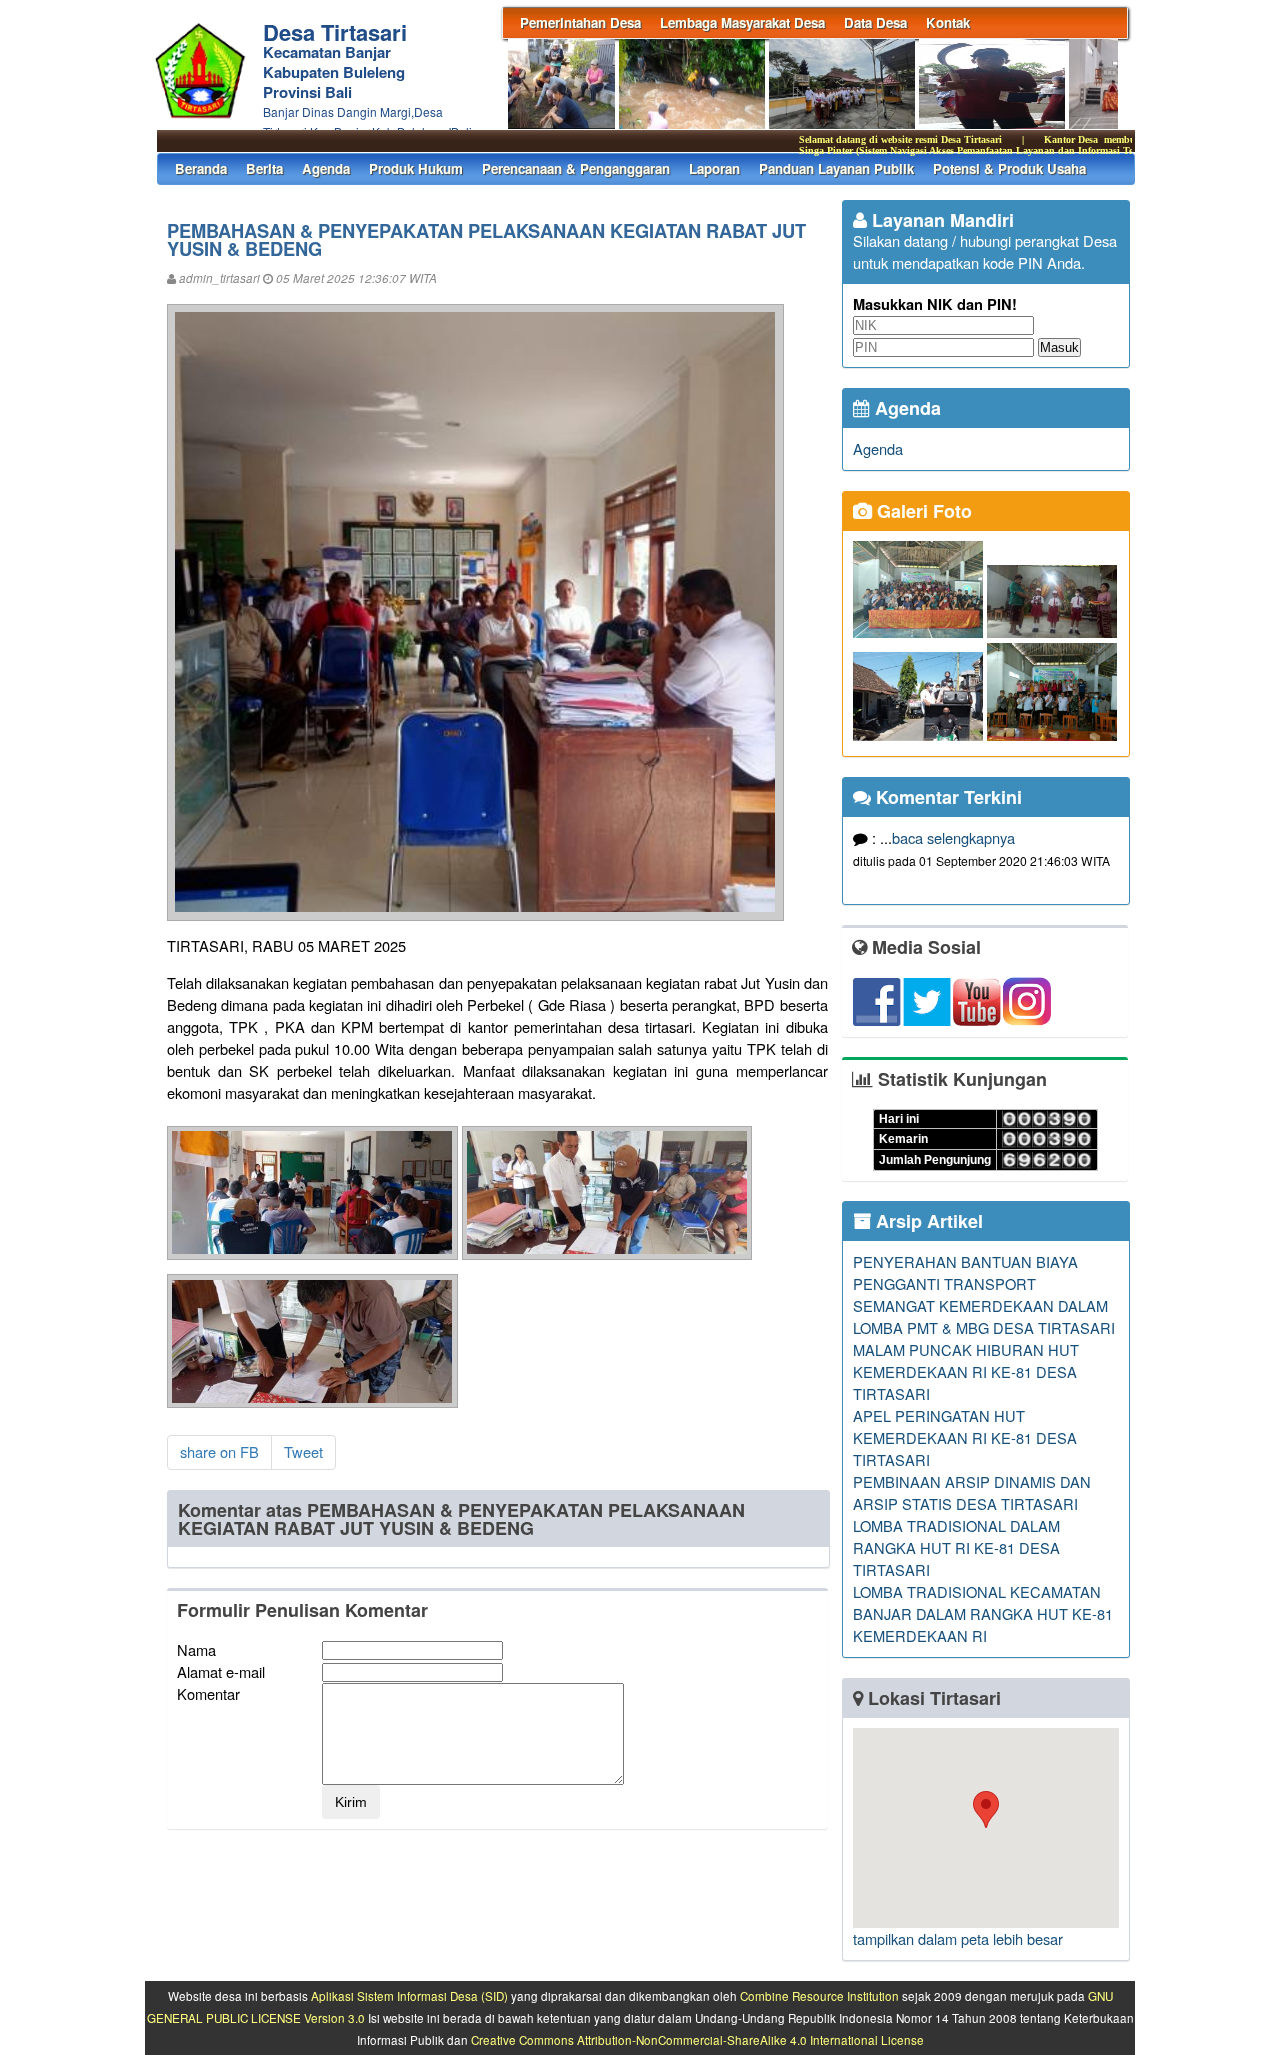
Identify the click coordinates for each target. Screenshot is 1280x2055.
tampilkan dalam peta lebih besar (958, 1938)
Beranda (201, 168)
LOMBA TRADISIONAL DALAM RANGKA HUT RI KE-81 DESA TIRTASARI (956, 1547)
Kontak (948, 22)
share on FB (219, 1451)
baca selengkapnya (953, 837)
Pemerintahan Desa (580, 22)
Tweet (303, 1451)
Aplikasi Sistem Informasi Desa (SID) (409, 1996)
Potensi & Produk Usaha (1009, 168)
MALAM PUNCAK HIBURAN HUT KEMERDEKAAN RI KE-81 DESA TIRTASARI (966, 1371)
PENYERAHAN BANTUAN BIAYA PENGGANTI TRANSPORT (965, 1272)
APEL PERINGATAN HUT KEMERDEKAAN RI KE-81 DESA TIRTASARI (965, 1437)
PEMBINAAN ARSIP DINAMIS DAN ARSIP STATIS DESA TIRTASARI (972, 1492)
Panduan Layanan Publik (836, 168)
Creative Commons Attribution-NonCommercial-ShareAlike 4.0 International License (697, 2040)
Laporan (714, 168)
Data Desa (875, 22)
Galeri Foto (922, 511)
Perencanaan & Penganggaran (576, 168)
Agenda (326, 168)
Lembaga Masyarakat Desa (742, 22)
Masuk (1059, 347)
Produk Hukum (416, 168)
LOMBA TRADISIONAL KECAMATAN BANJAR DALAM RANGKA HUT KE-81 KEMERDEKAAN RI (983, 1613)
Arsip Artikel (927, 1221)
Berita (264, 168)
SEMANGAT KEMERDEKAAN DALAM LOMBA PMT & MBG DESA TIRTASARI (984, 1316)
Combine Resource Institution (819, 1996)
